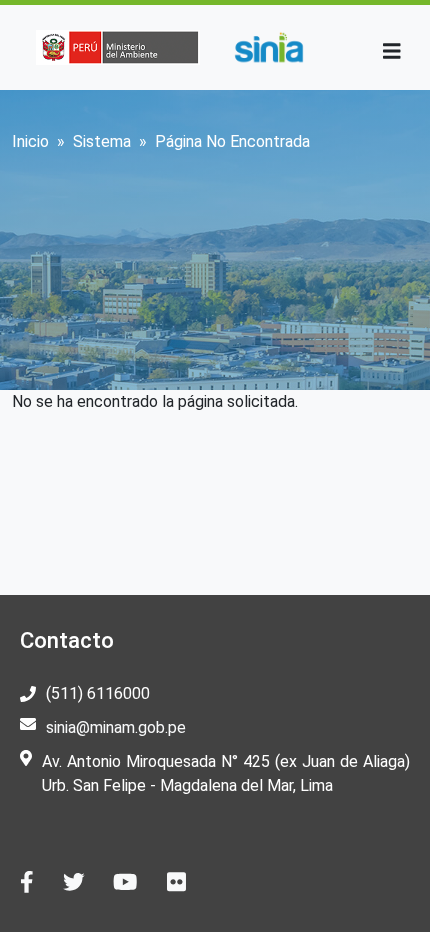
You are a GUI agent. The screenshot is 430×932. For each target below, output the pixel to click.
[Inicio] (268, 47)
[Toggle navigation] (392, 51)
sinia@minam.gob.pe (116, 727)
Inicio (30, 141)
